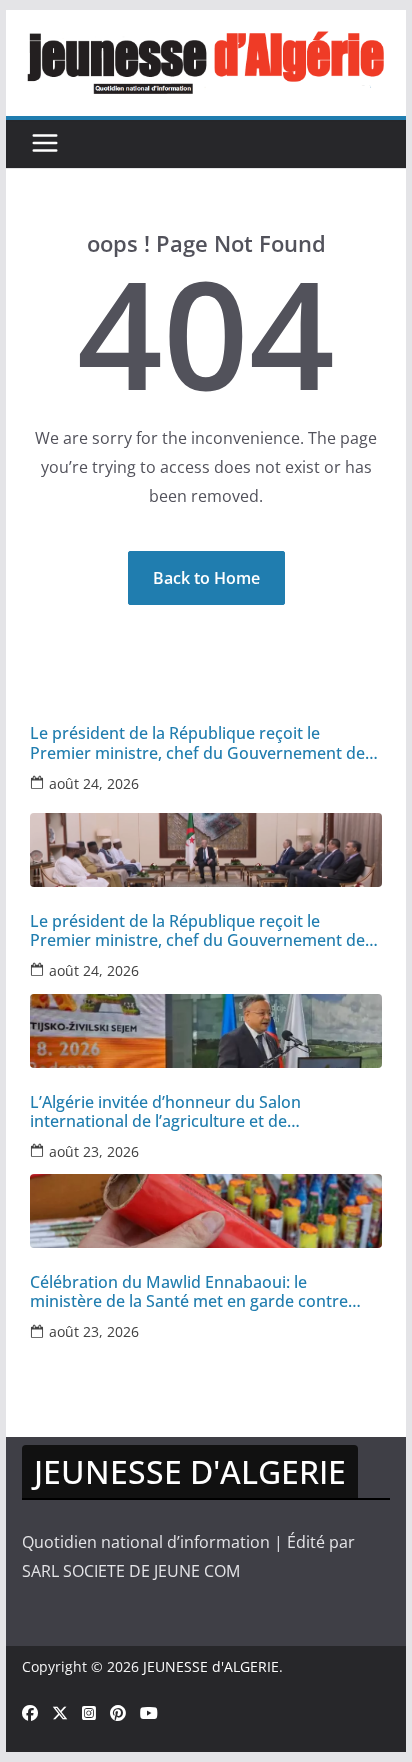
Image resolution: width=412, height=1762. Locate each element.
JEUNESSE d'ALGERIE (211, 1666)
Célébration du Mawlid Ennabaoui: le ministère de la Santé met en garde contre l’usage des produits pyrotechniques (189, 1292)
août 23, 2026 (94, 1151)
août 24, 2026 (94, 783)
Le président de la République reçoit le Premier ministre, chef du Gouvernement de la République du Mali (197, 743)
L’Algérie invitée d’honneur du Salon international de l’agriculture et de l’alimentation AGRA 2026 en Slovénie (169, 1112)
